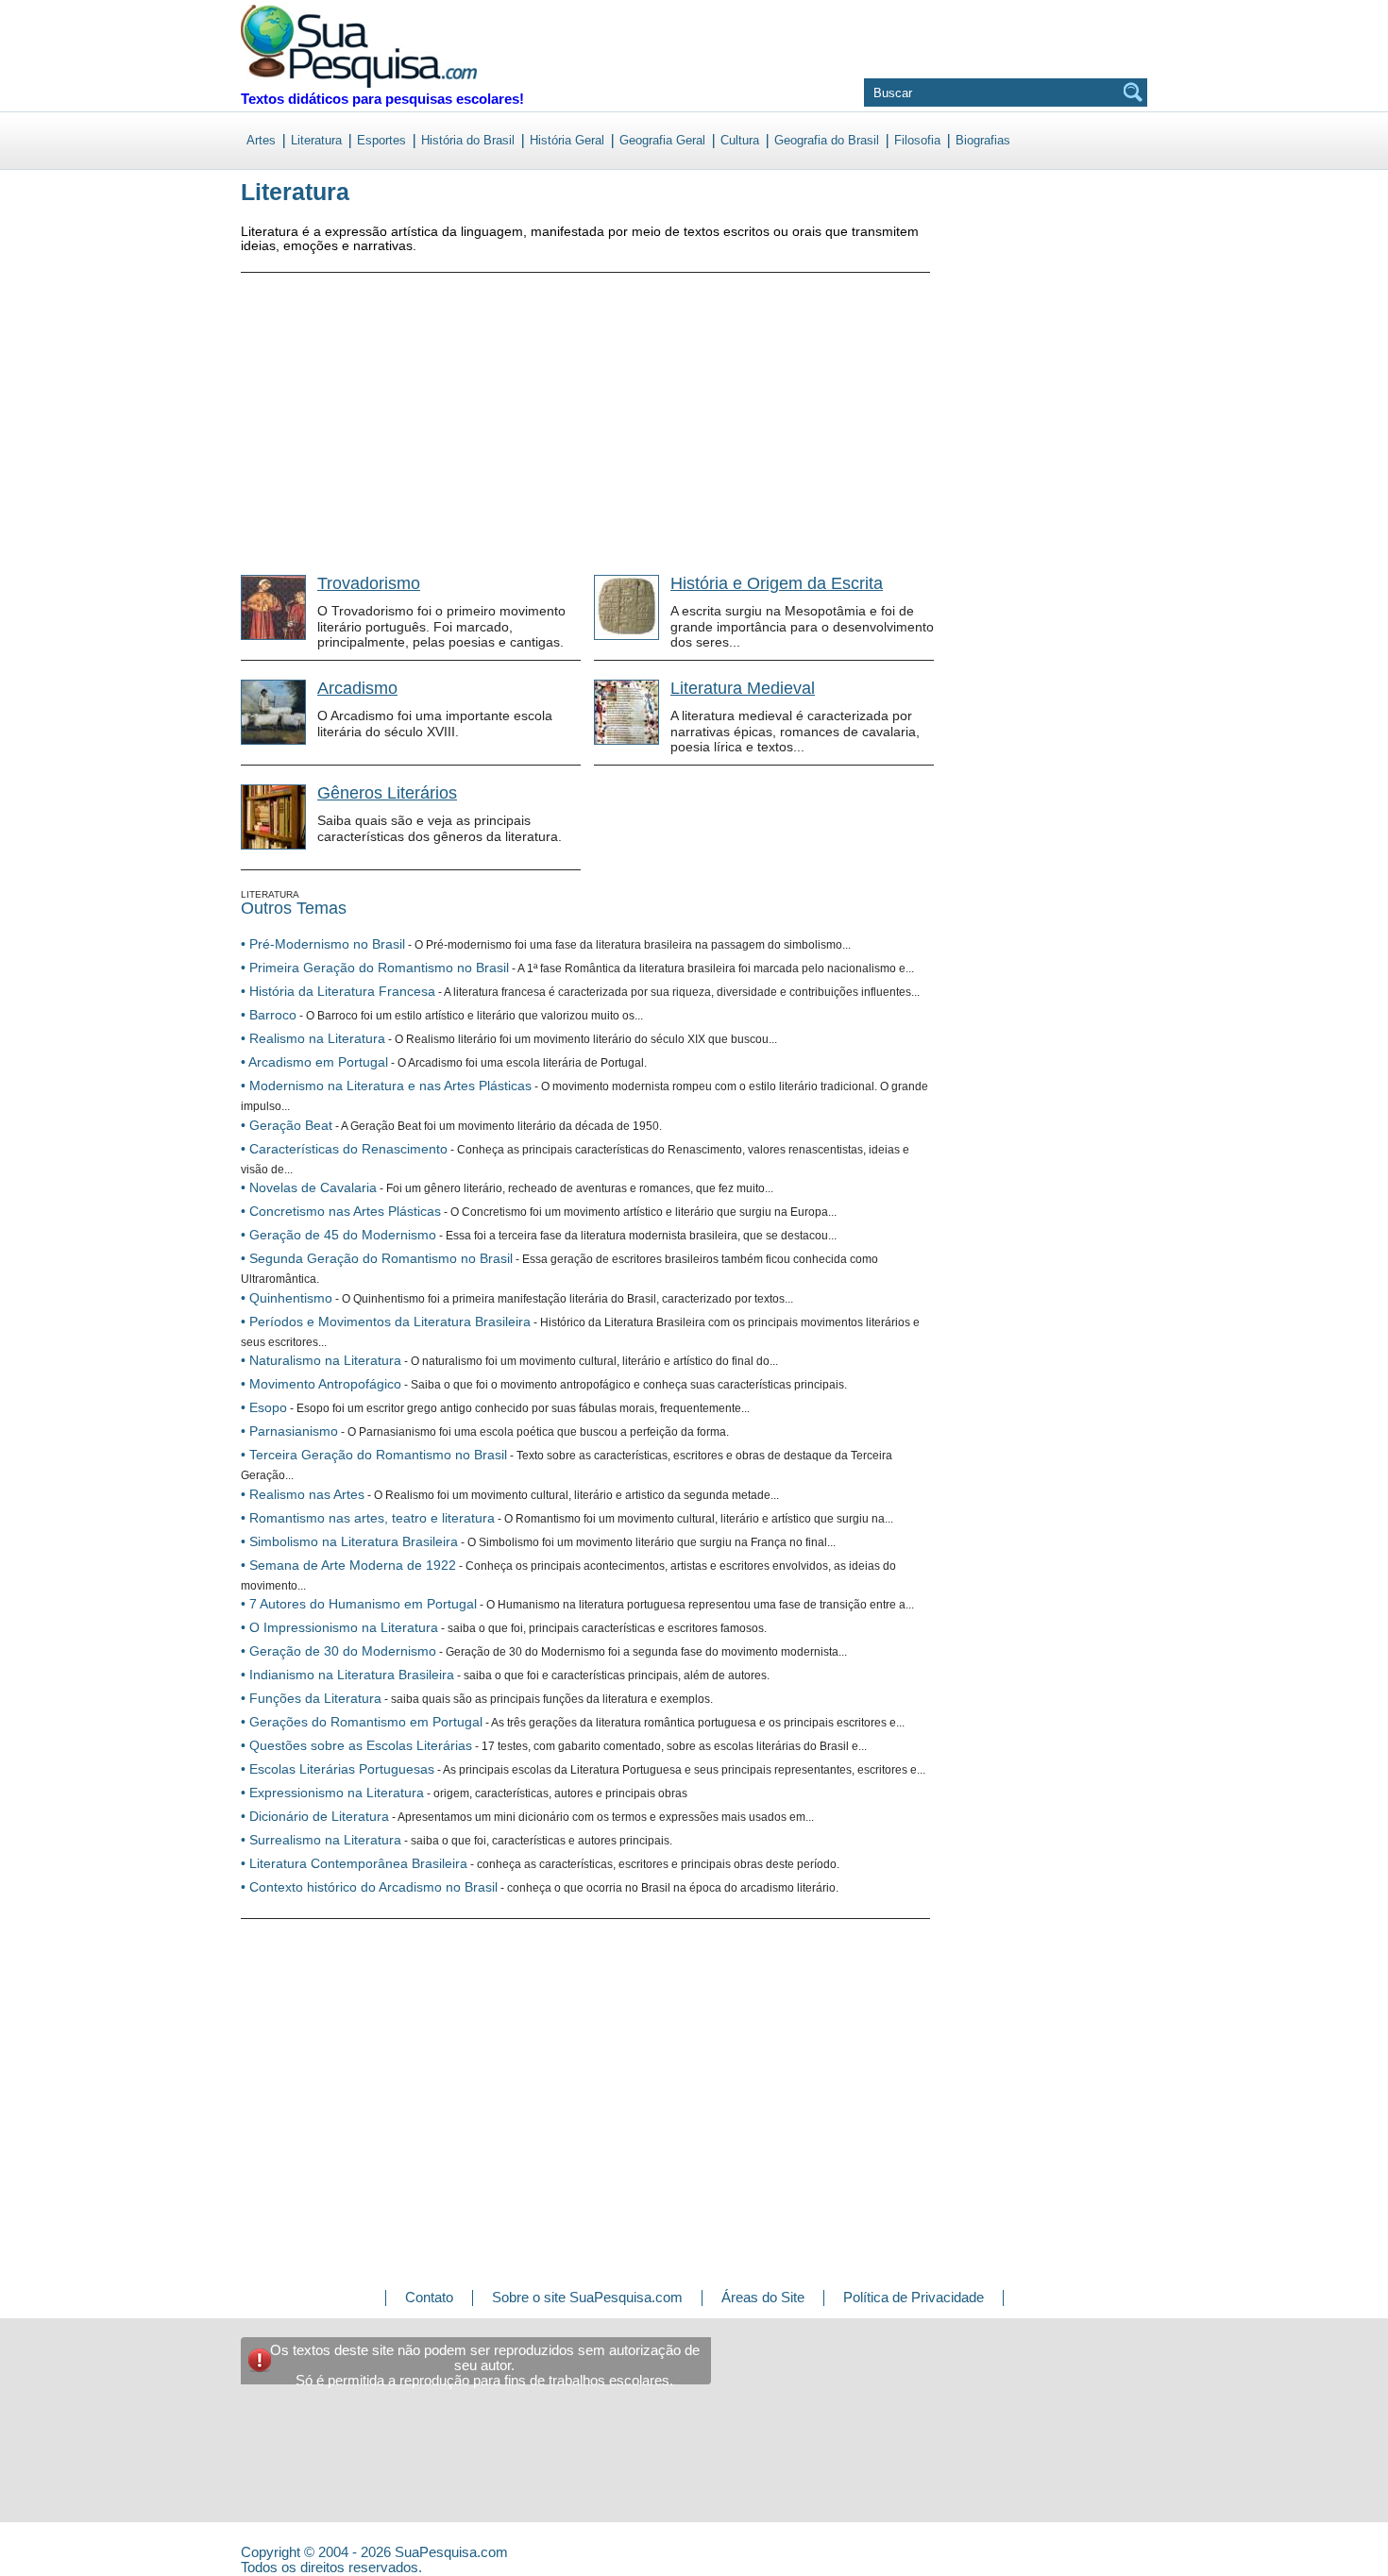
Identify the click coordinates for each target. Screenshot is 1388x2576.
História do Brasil (468, 140)
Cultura (740, 140)
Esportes (381, 140)
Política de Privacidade (914, 2297)
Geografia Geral (662, 140)
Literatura (316, 140)
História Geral (567, 140)
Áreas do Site (763, 2297)
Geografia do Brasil (827, 140)
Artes (261, 140)
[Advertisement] (382, 410)
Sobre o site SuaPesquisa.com (587, 2297)
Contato (429, 2297)
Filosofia (917, 140)
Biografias (983, 140)
